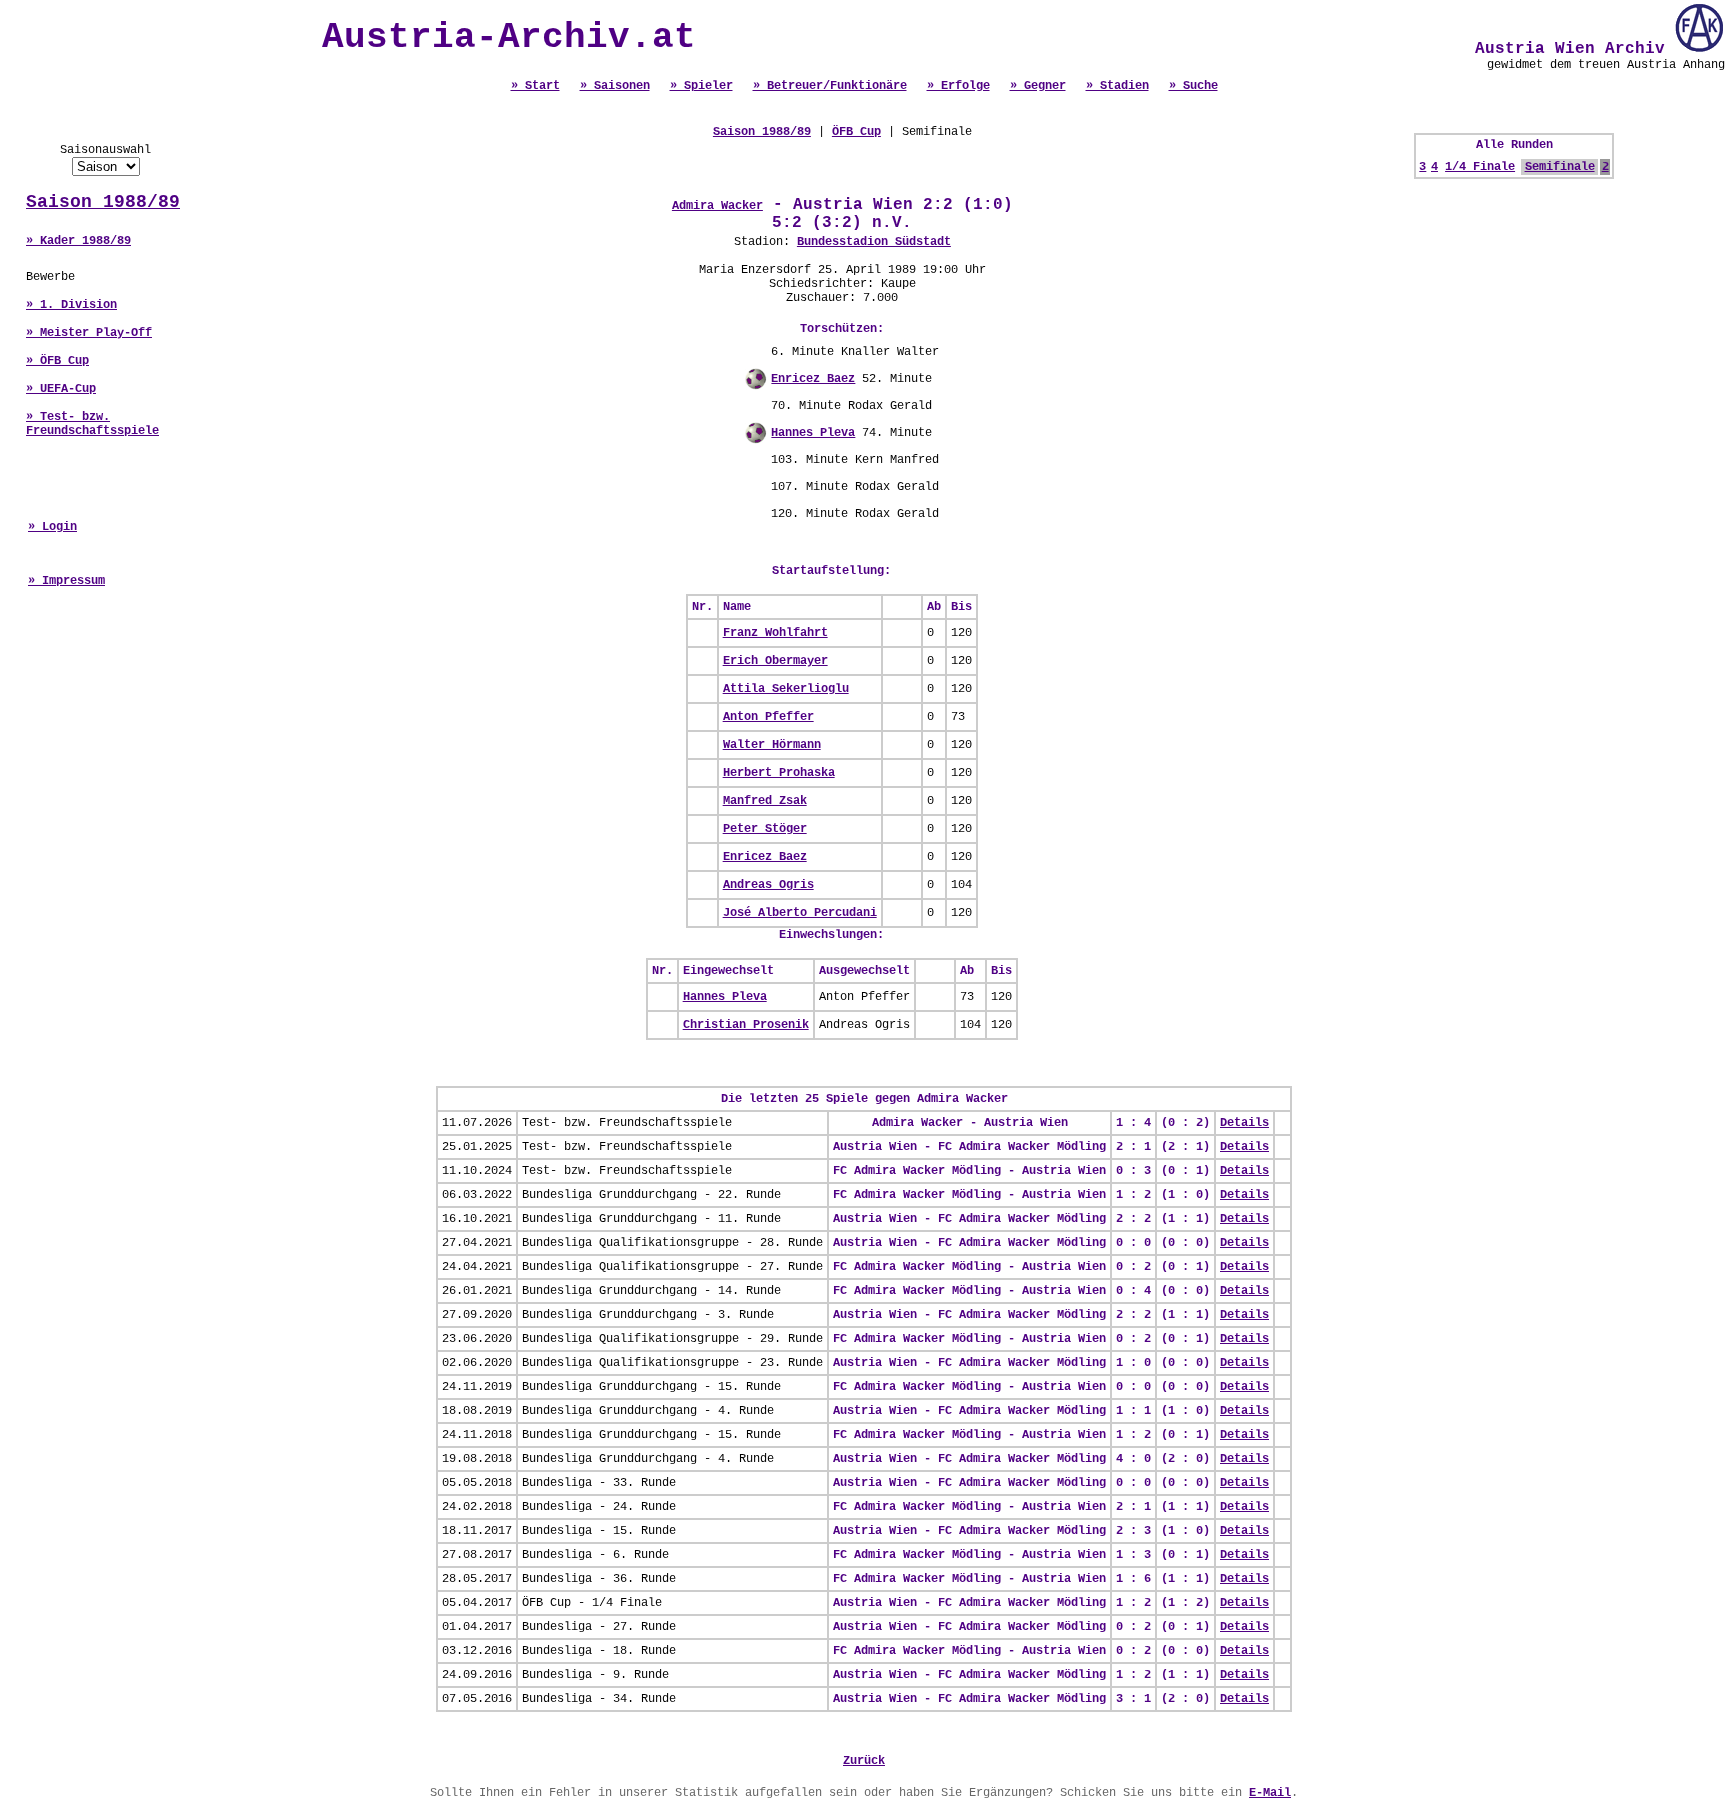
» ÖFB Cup (57, 361)
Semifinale (1560, 167)
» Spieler (701, 86)
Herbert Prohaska (779, 773)
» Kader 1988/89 (78, 241)
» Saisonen (615, 86)
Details (1244, 1123)
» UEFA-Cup (61, 389)
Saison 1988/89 (103, 202)
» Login (52, 527)
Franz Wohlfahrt (775, 633)
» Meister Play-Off (89, 333)
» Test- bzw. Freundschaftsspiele (92, 424)
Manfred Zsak (765, 801)
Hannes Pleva (813, 433)
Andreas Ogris (768, 885)
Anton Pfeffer (768, 717)
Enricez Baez (813, 379)
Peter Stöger (765, 829)
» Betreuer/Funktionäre (830, 86)
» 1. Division (71, 305)
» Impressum (66, 581)
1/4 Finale (1480, 167)
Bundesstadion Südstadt (874, 242)
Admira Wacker (717, 206)
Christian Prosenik (746, 1025)
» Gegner (1038, 86)
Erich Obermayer (775, 661)
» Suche (1193, 86)
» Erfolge (958, 86)
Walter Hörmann (772, 745)
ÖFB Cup (856, 132)
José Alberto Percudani (800, 913)
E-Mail (1270, 1793)
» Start (535, 86)
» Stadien (1117, 86)
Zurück (864, 1761)
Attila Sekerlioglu (786, 689)
